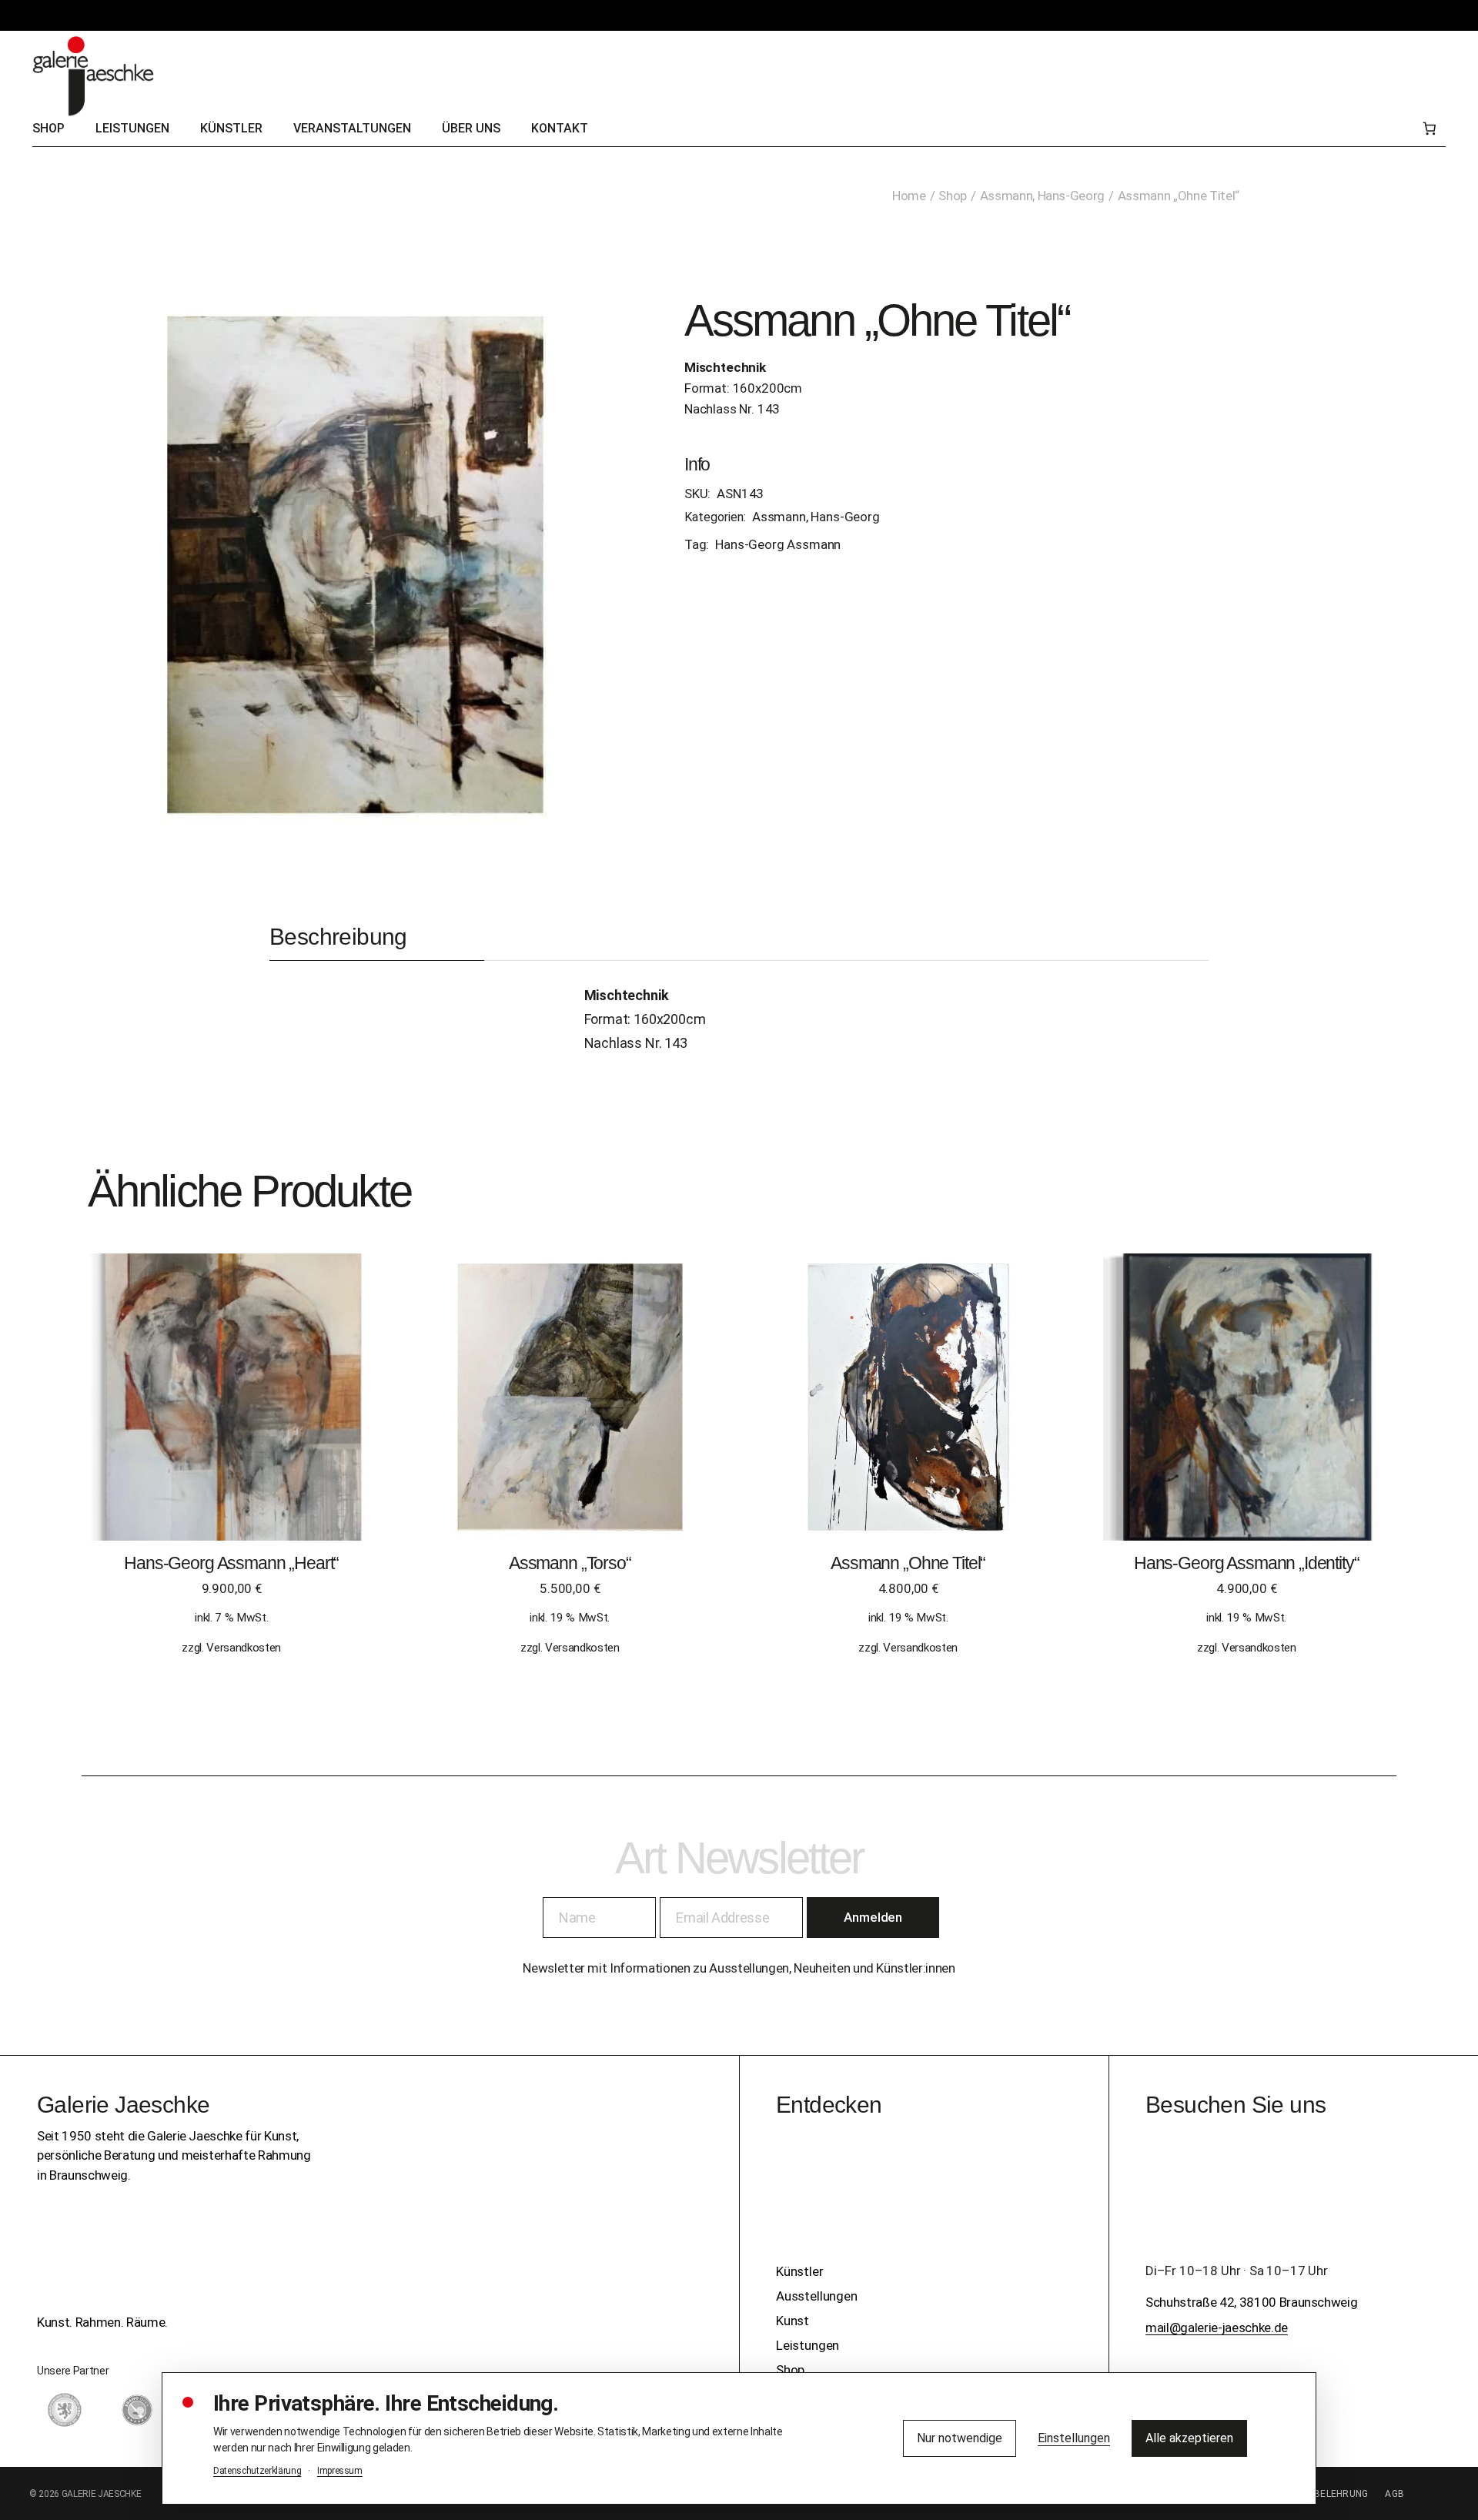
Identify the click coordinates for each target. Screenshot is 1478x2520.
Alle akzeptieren (1189, 2438)
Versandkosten (244, 1648)
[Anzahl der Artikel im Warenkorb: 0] (1429, 129)
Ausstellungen (817, 2296)
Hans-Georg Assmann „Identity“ (1247, 1563)
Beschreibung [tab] (338, 937)
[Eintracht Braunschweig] (65, 2410)
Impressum (340, 2471)
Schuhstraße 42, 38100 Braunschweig (1251, 2302)
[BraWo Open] (137, 2410)
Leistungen (808, 2345)
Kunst (793, 2321)
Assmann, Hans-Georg (816, 517)
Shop (790, 2370)
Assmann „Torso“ (570, 1563)
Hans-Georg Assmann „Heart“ (231, 1563)
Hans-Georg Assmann (778, 544)
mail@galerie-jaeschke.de (1217, 2328)
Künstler (800, 2271)
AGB (1394, 2494)
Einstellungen (1074, 2438)
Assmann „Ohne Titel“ (908, 1563)
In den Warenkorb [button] (231, 1412)
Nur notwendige (960, 2438)
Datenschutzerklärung (257, 2471)
